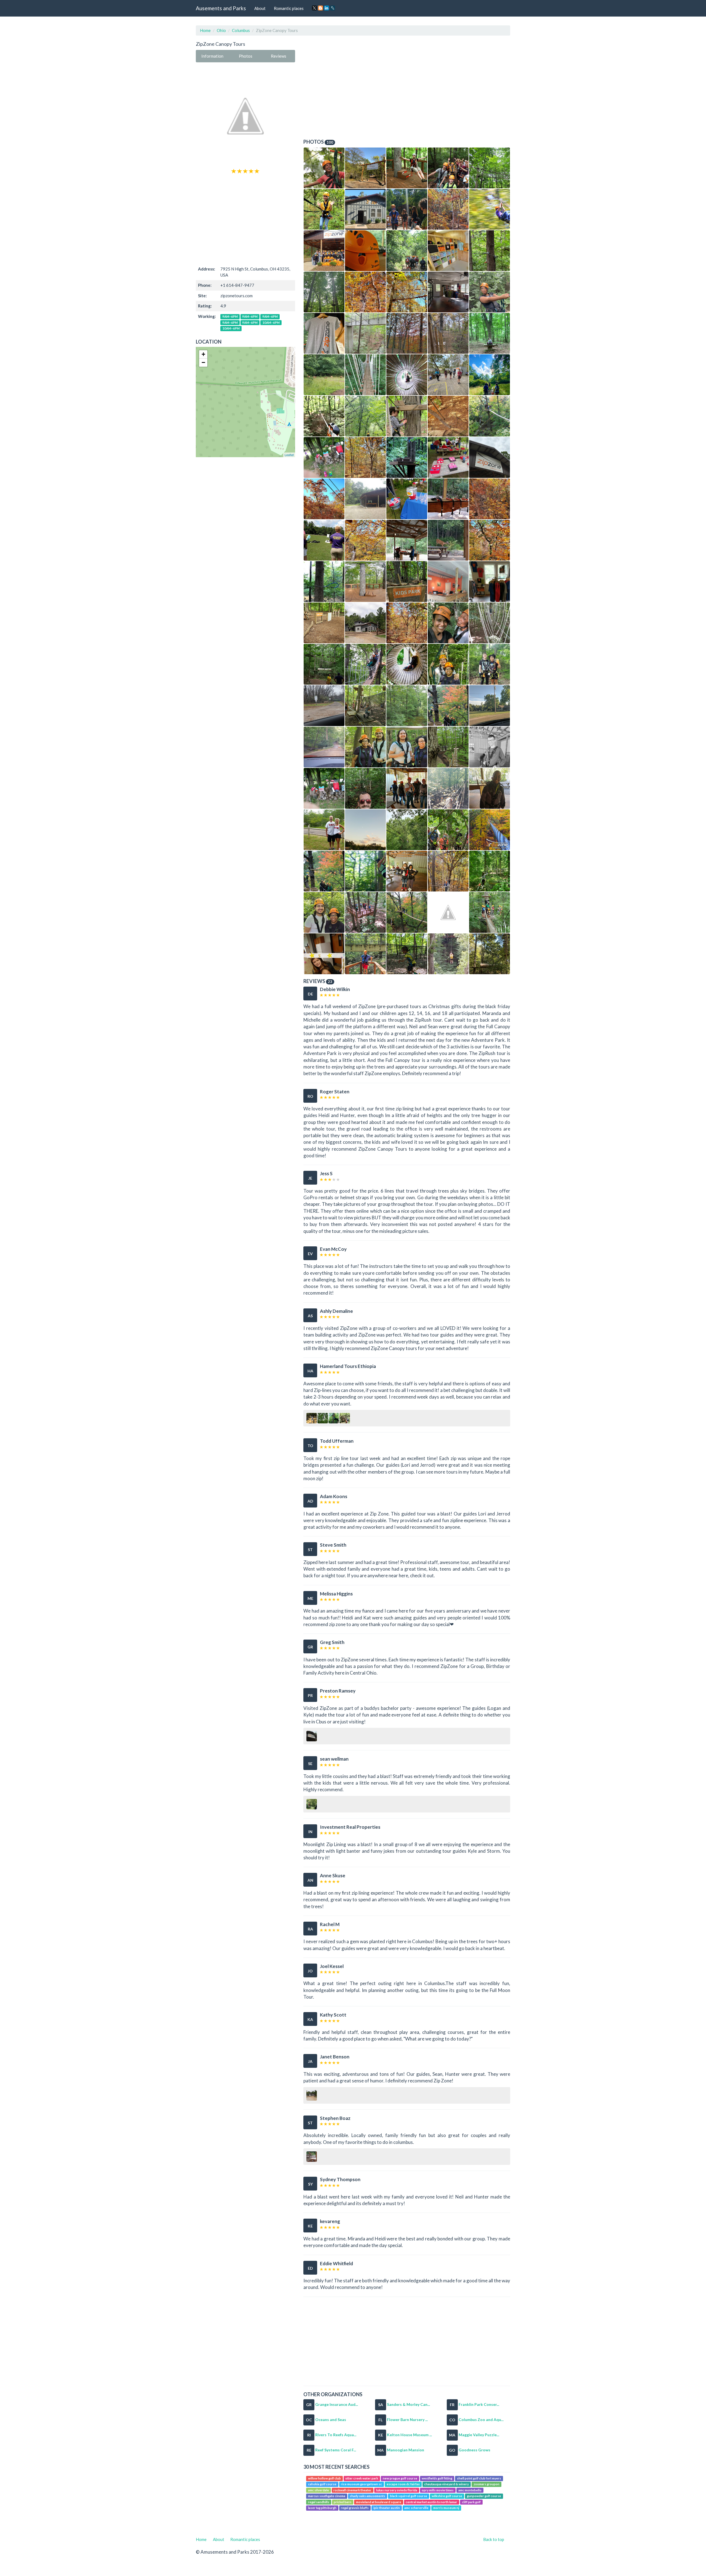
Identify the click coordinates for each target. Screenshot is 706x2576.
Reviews (279, 56)
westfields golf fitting (437, 2478)
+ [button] (203, 354)
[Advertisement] (245, 219)
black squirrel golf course (409, 2496)
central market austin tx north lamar (431, 2502)
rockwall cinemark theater (352, 2490)
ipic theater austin (387, 2508)
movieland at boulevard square (379, 2502)
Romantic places (289, 8)
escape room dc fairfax (403, 2484)
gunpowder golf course (484, 2496)
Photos (246, 56)
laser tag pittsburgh (322, 2508)
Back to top (494, 2539)
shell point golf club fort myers (479, 2478)
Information (212, 56)
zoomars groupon (486, 2484)
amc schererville (416, 2508)
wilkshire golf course (447, 2496)
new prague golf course (400, 2478)
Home (205, 30)
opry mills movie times (438, 2490)
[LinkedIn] (327, 8)
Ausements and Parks (221, 8)
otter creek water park (362, 2478)
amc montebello (470, 2490)
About (260, 8)
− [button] (203, 362)
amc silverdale (319, 2490)
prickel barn (343, 2502)
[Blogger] (320, 8)
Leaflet (289, 455)
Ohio (221, 30)
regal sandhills (319, 2502)
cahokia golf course (322, 2484)
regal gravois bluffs (355, 2508)
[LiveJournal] (333, 8)
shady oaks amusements (367, 2496)
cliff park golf (471, 2502)
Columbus (241, 30)
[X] (314, 8)
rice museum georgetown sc (361, 2484)
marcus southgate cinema (327, 2496)
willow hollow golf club (324, 2478)
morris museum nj (446, 2508)
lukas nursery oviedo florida (397, 2490)
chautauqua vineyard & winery (446, 2484)
